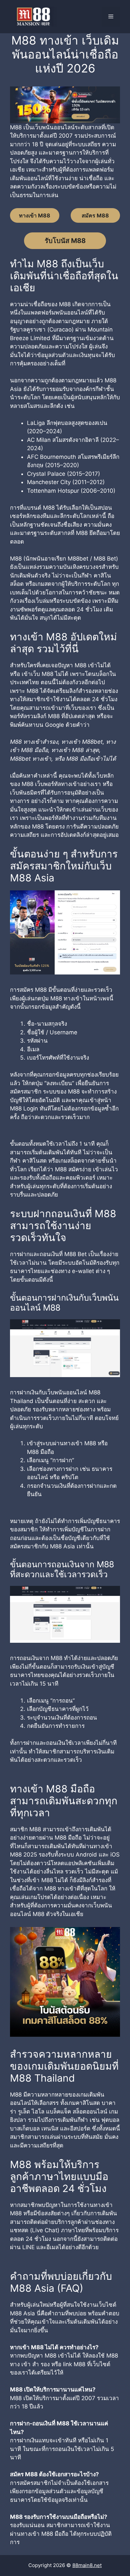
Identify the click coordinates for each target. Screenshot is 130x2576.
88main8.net (87, 2565)
